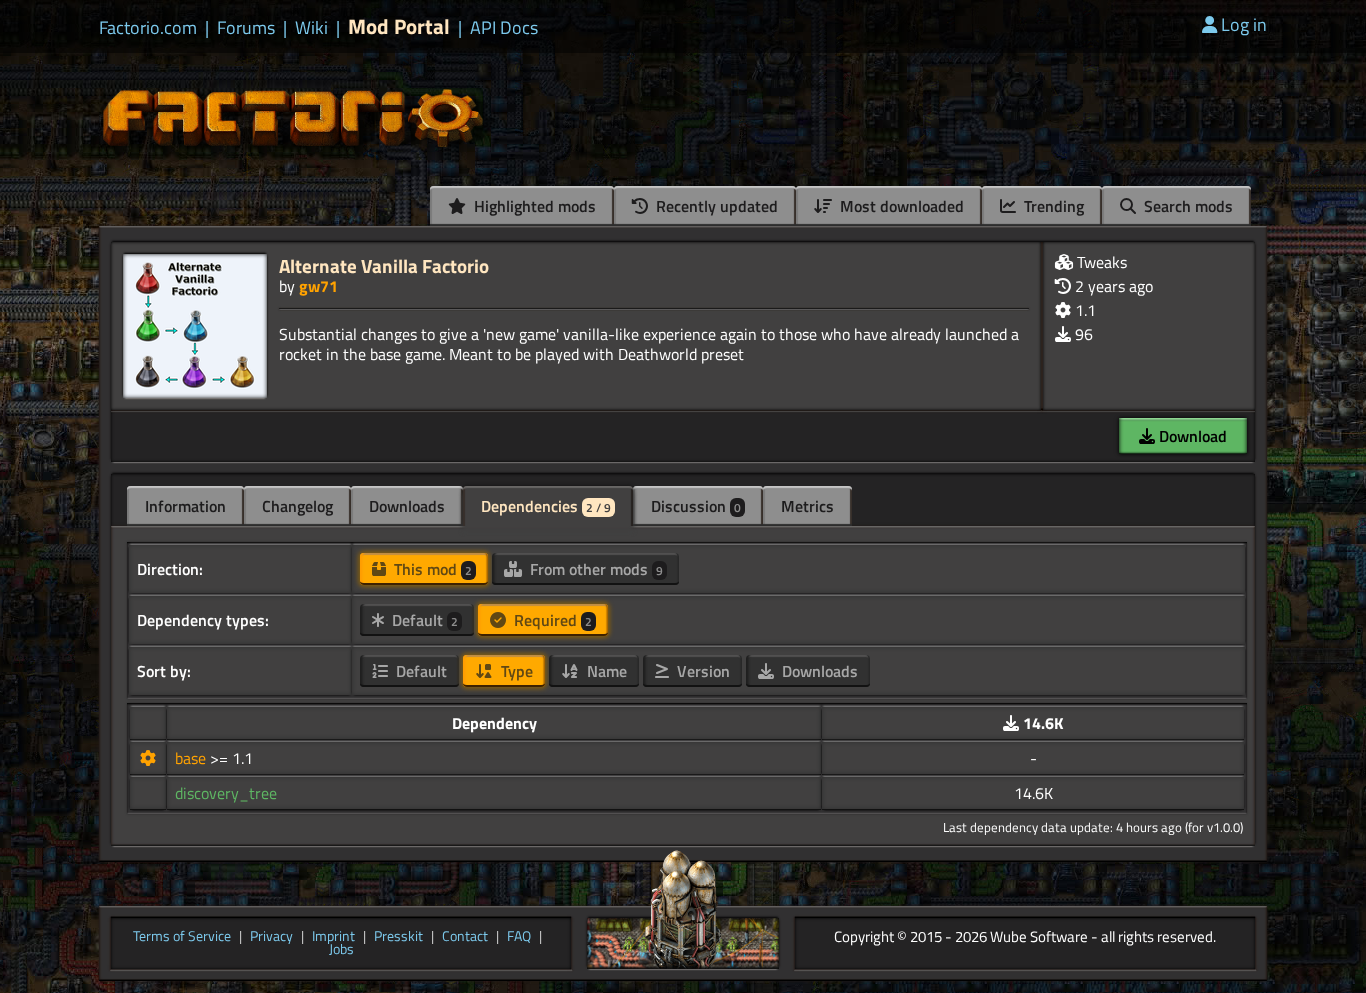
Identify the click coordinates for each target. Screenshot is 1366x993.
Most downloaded (900, 206)
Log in (1244, 24)
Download (1191, 436)
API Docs (504, 28)
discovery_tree (226, 793)
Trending (1052, 206)
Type (515, 671)
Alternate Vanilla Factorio (384, 265)
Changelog (297, 506)
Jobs (341, 950)
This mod (431, 569)
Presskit (398, 937)
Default (423, 620)
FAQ (519, 937)
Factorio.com (148, 28)
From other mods (594, 569)
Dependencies (546, 506)
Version (701, 671)
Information (185, 506)
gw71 (318, 286)
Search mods (1186, 206)
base (192, 758)
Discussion (696, 506)
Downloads (407, 506)
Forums (246, 28)
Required (551, 620)
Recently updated (715, 206)
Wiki (311, 28)
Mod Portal (399, 26)
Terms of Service (182, 937)
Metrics (807, 506)
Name (605, 671)
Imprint (333, 937)
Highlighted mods (533, 206)
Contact (465, 937)
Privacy (271, 937)
